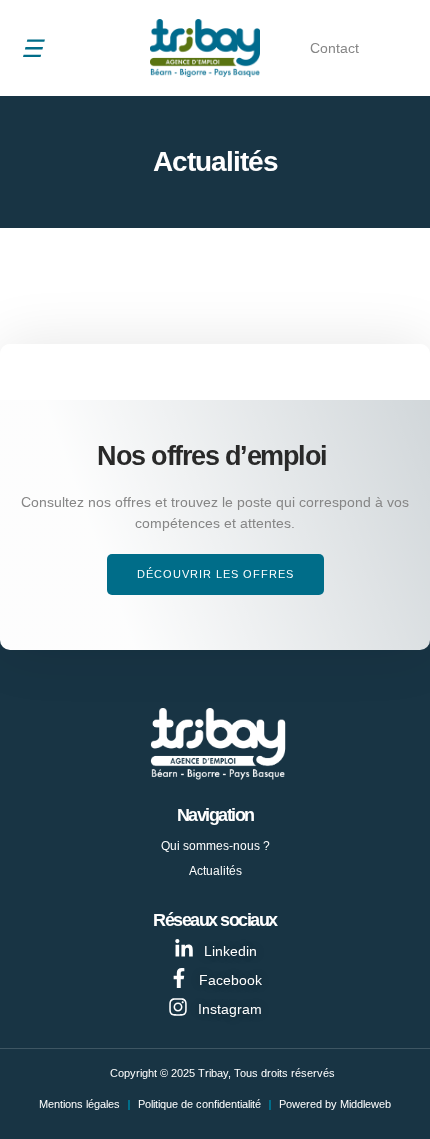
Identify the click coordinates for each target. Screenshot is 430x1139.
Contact (334, 48)
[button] (32, 48)
